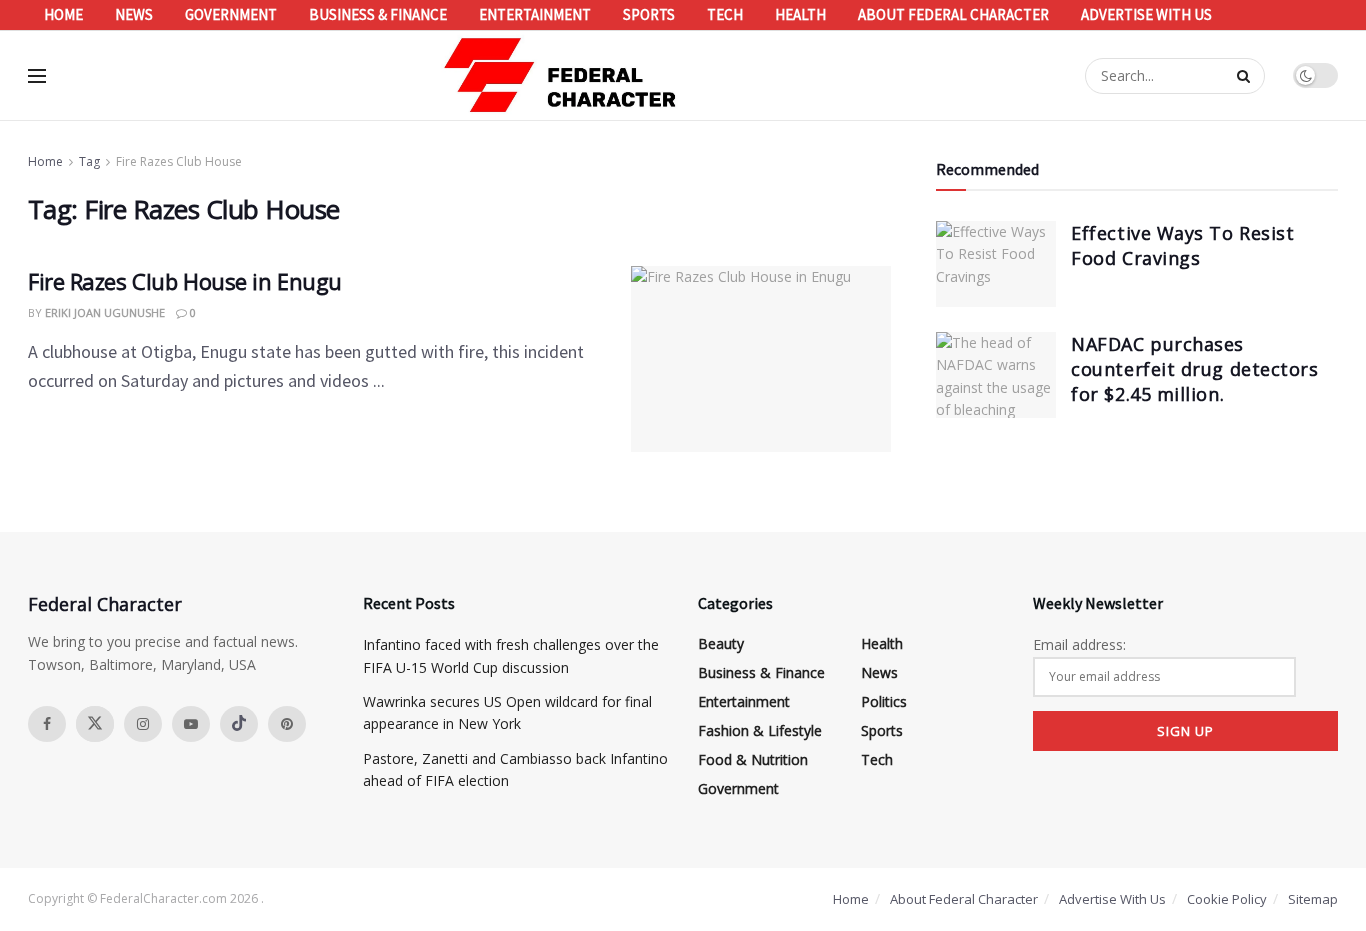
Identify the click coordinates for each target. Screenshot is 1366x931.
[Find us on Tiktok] (239, 724)
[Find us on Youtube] (191, 724)
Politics (884, 701)
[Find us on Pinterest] (287, 724)
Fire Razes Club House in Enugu (185, 281)
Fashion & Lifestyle (760, 730)
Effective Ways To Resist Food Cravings (1182, 245)
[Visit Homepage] (561, 75)
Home (63, 14)
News (134, 14)
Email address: (1079, 644)
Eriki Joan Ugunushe (105, 312)
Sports (649, 14)
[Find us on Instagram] (143, 724)
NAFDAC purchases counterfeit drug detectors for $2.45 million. (1194, 369)
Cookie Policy (1227, 899)
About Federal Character (953, 14)
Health (800, 14)
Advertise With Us (1146, 14)
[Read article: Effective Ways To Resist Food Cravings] (996, 264)
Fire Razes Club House (179, 161)
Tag (89, 161)
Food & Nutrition (753, 759)
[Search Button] (1246, 76)
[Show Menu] (37, 76)
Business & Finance (378, 14)
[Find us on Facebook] (47, 724)
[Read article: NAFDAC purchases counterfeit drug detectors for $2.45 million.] (996, 375)
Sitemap (1313, 899)
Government (231, 14)
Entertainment (535, 14)
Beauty (721, 643)
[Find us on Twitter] (95, 724)
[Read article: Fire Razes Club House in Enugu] (761, 359)
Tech (725, 14)
